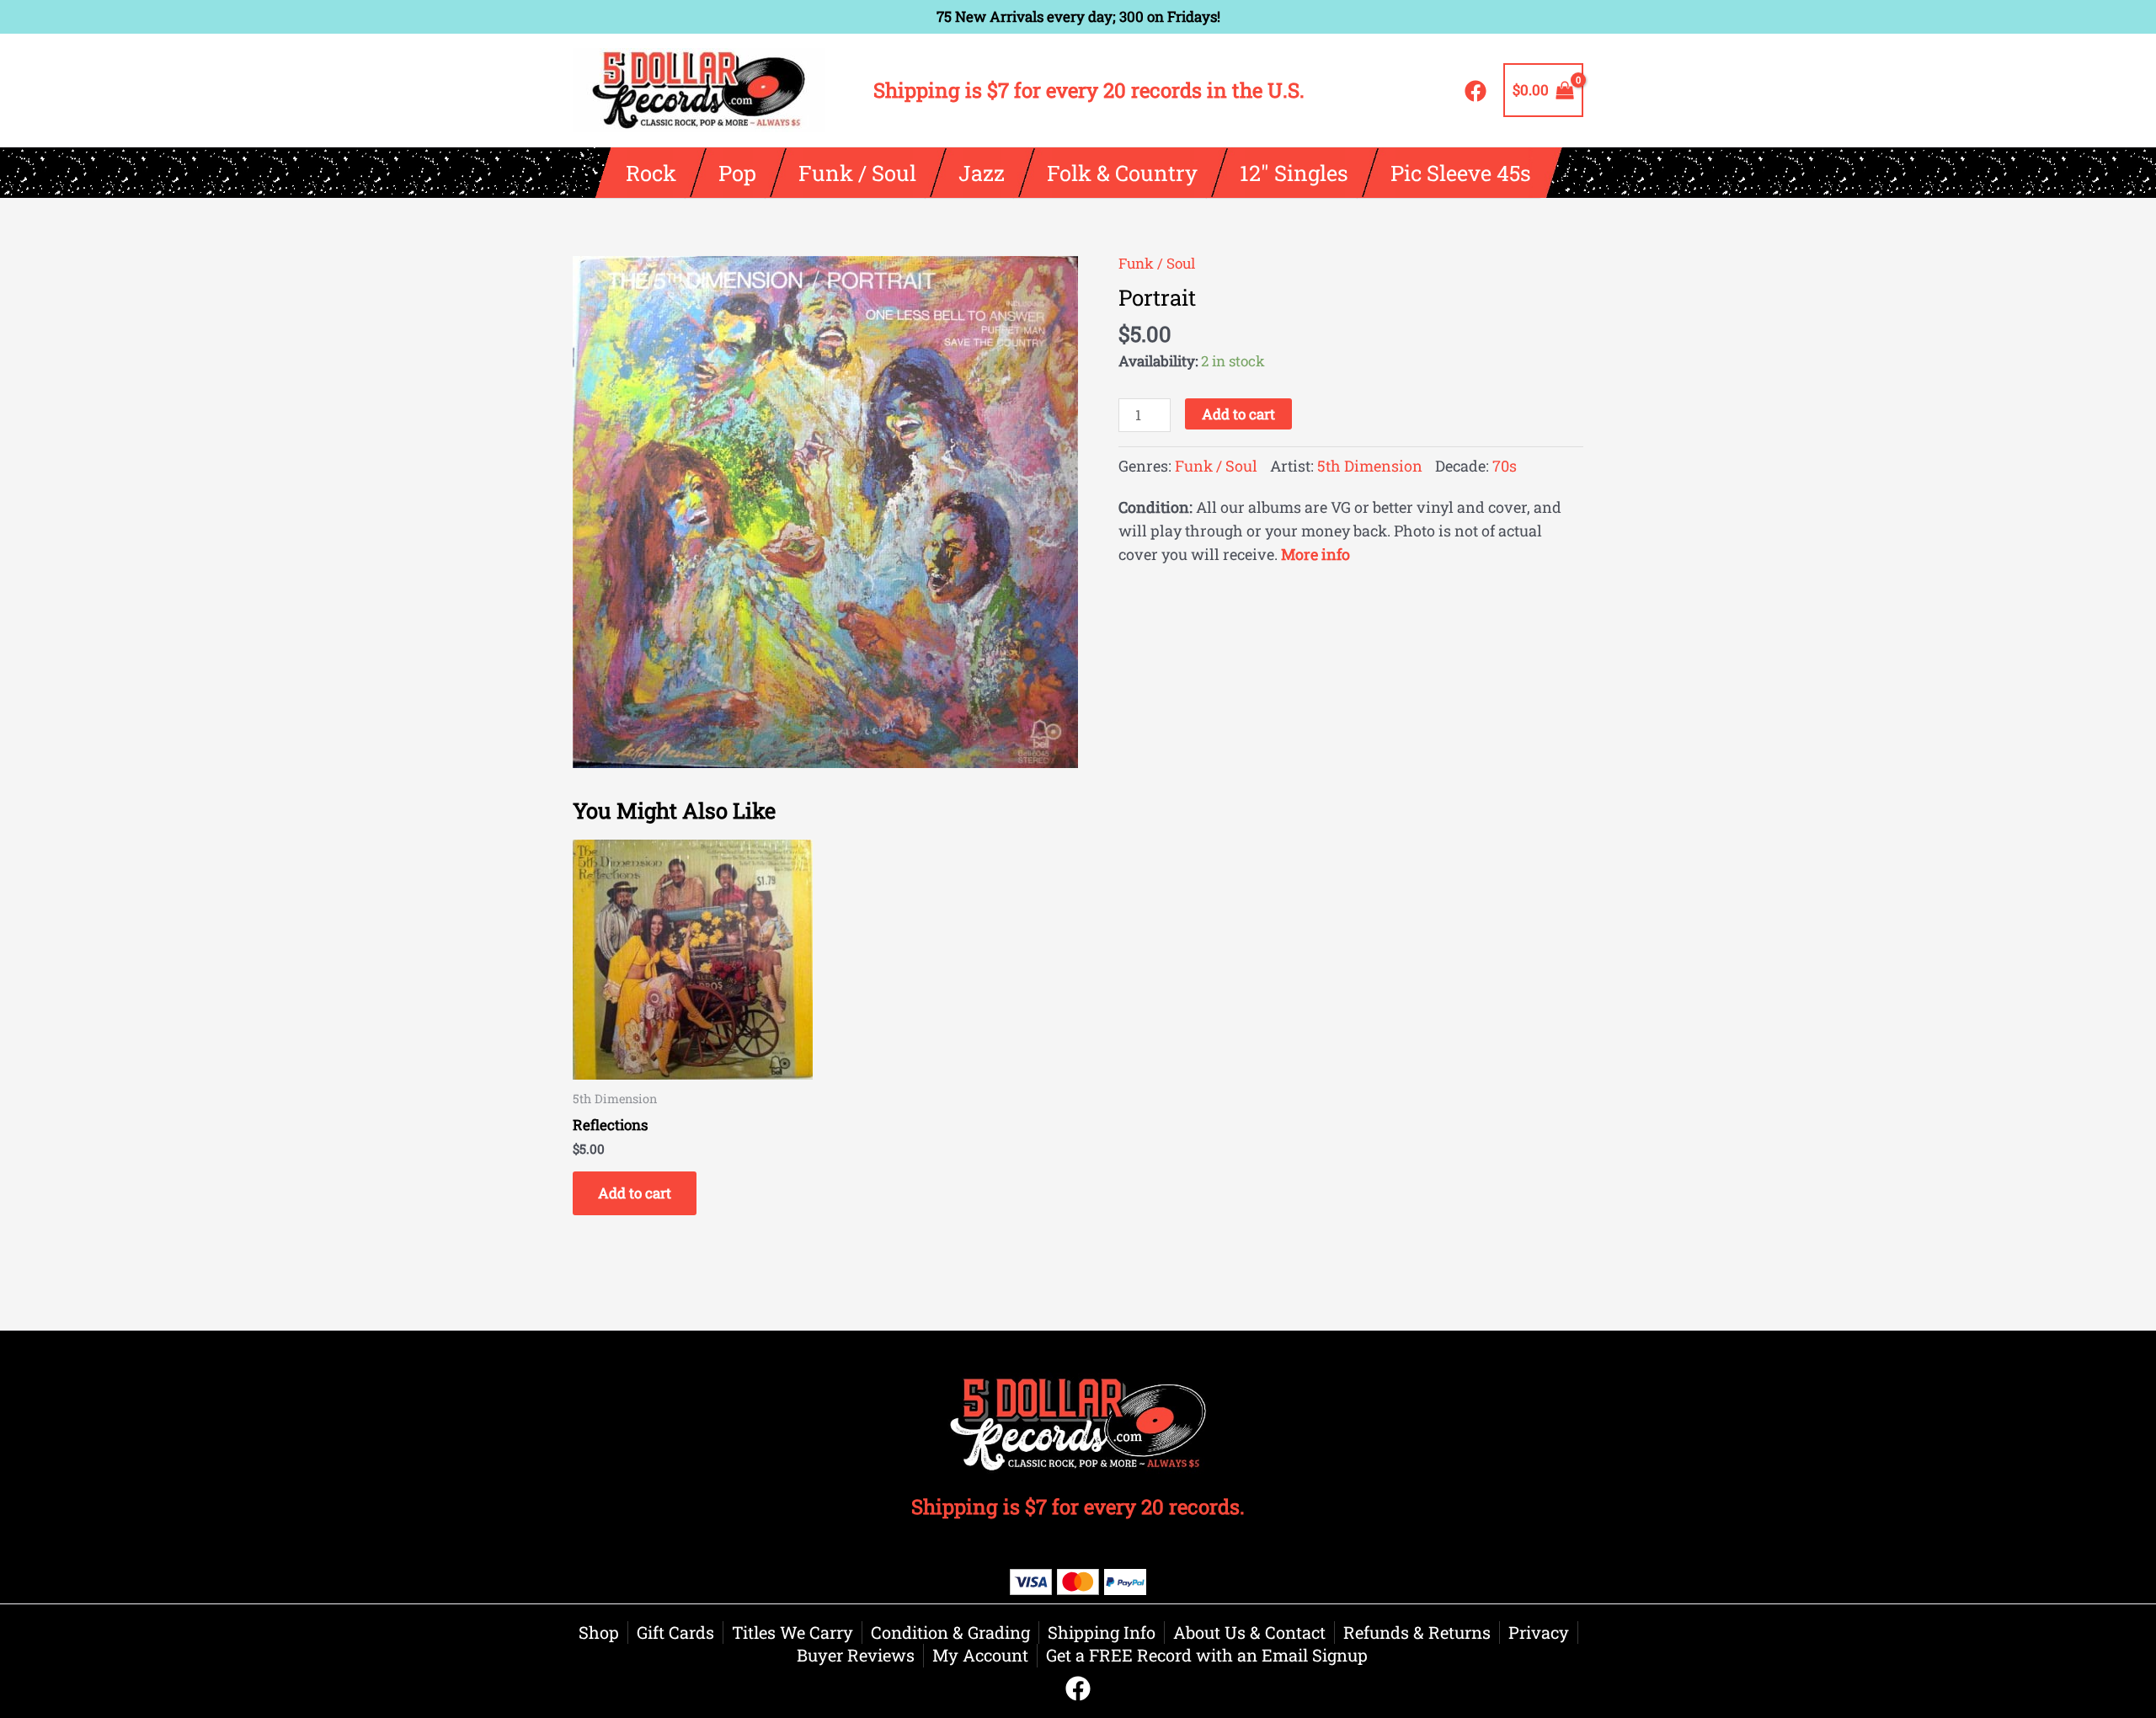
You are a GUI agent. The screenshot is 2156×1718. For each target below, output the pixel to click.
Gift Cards (675, 1632)
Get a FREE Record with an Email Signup (1207, 1655)
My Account (980, 1655)
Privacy (1539, 1632)
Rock (650, 173)
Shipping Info (1102, 1632)
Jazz (981, 173)
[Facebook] (1476, 91)
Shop (599, 1632)
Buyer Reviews (856, 1655)
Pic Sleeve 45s (1460, 173)
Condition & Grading (950, 1632)
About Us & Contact (1249, 1632)
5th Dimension (1370, 466)
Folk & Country (1121, 173)
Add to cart (1238, 414)
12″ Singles (1293, 173)
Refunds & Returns (1417, 1632)
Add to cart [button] (635, 1193)
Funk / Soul (857, 173)
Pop (736, 173)
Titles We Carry (792, 1632)
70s (1505, 466)
